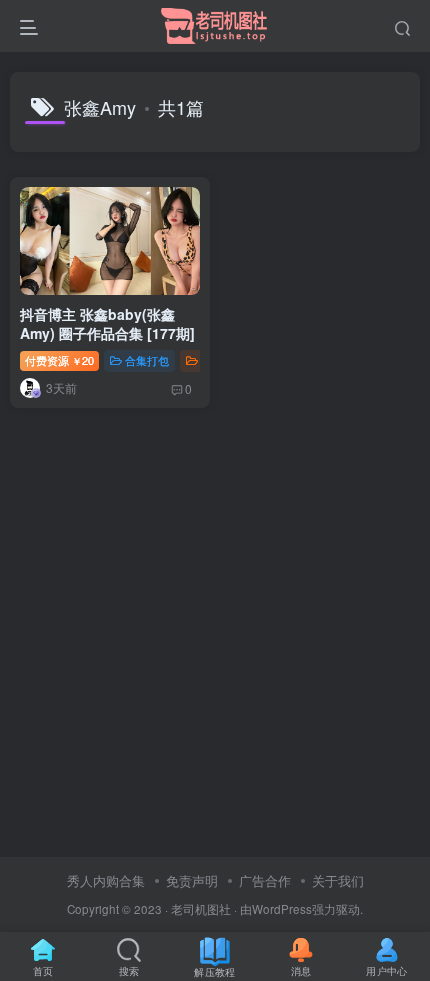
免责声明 (192, 880)
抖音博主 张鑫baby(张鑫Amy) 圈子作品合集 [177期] (107, 324)
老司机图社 (201, 909)
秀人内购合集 (106, 880)
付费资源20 (59, 360)
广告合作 (265, 880)
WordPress (282, 909)
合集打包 (147, 360)
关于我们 (338, 880)
